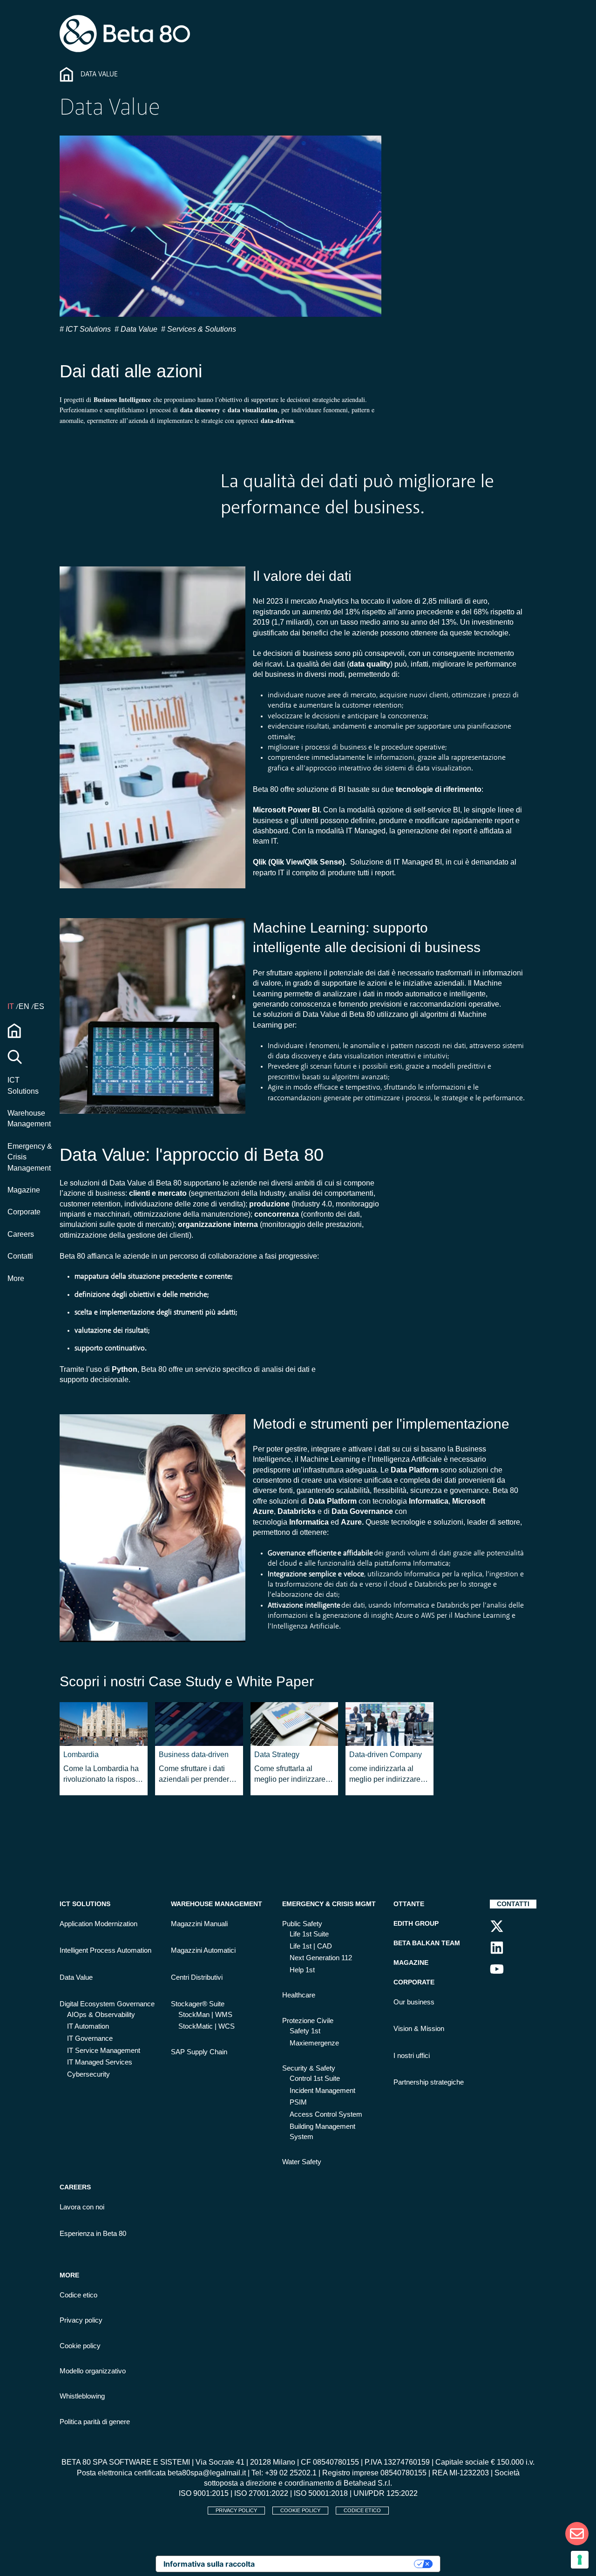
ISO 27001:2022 (261, 2493)
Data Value (138, 329)
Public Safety (302, 1924)
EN (25, 1006)
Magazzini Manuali (199, 1924)
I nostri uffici (412, 2056)
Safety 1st (305, 2031)
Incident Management (322, 2091)
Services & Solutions (201, 329)
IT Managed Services (100, 2062)
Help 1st (302, 1970)
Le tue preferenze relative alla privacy (339, 2564)
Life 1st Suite (309, 1934)
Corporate (24, 1212)
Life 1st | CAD (311, 1946)
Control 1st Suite (315, 2079)
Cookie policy (80, 2346)
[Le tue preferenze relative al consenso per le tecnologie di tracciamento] (580, 2560)
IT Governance (90, 2038)
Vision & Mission (419, 2029)
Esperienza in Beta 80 (93, 2234)
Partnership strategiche (429, 2082)
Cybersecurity (88, 2074)
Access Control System (326, 2114)
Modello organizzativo (93, 2371)
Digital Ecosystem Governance (107, 2004)
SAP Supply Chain (199, 2052)
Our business (414, 2002)
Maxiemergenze (314, 2043)
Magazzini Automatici (203, 1950)
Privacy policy (81, 2320)
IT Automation (88, 2026)
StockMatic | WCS (207, 2026)
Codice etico (78, 2295)
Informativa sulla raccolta (209, 2564)
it (12, 1006)
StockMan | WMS (205, 2015)
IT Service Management (104, 2051)
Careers (21, 1234)
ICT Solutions (87, 329)
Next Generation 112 (321, 1958)
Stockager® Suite (198, 2004)
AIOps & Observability (101, 2015)
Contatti (20, 1256)
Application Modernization (98, 1924)
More (16, 1278)
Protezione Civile (308, 2021)
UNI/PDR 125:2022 (386, 2493)
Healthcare (299, 1995)
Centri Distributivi (197, 1977)
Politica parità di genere (95, 2422)
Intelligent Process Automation (105, 1950)
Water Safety (302, 2162)
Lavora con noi (82, 2207)
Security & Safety (309, 2068)
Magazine (24, 1190)
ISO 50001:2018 (321, 2493)
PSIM (298, 2102)
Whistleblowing (82, 2396)
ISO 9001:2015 (204, 2493)
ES (39, 1006)
